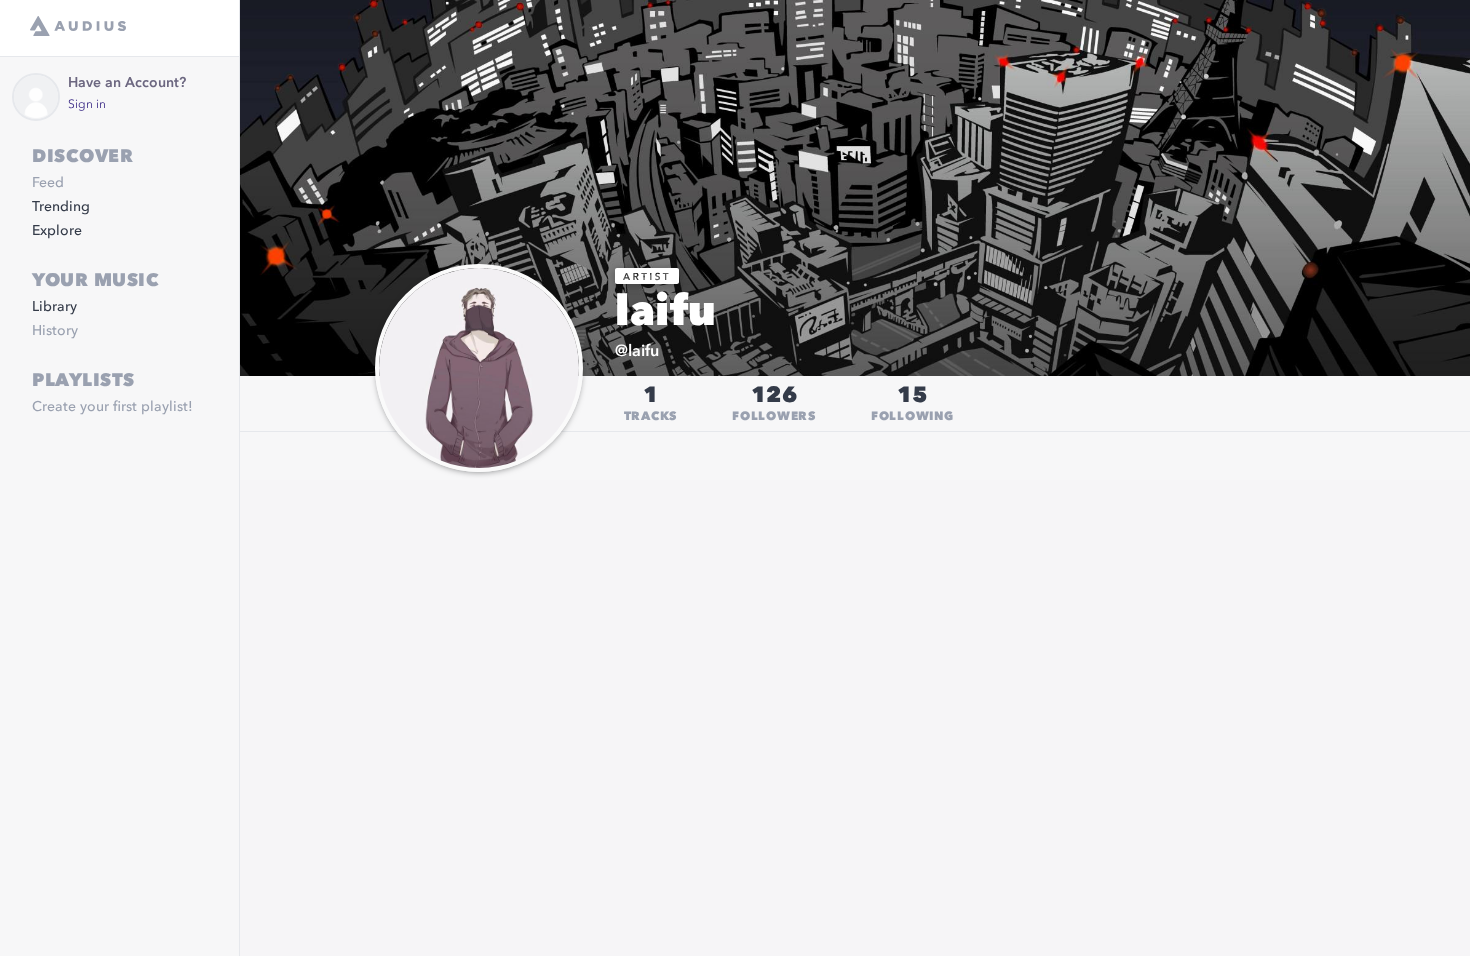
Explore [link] (57, 231)
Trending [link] (61, 207)
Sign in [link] (87, 105)
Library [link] (54, 307)
